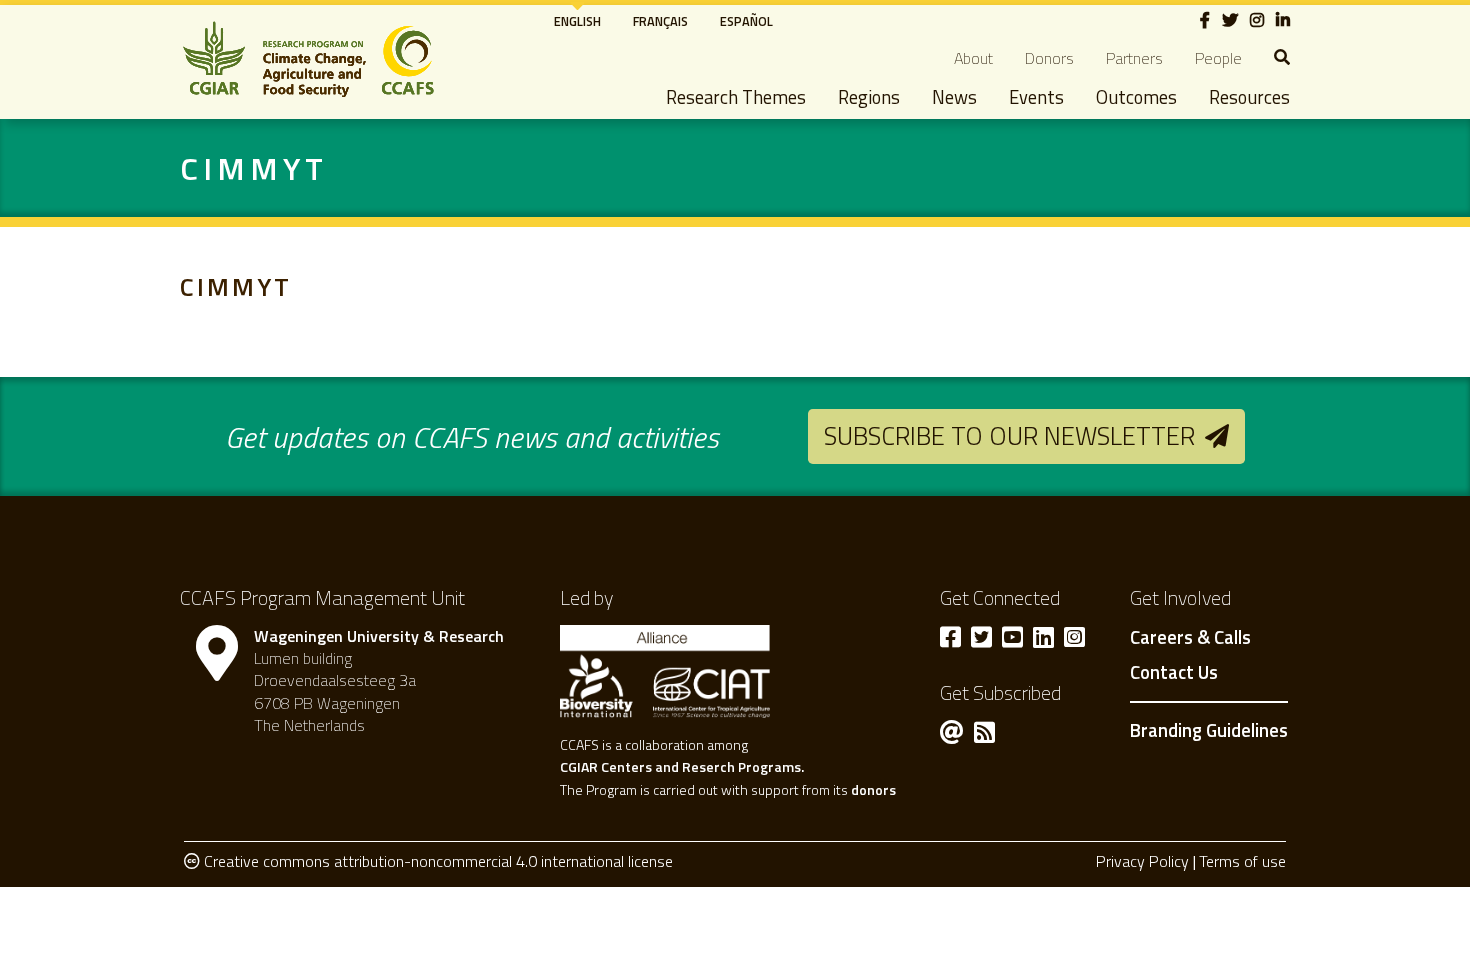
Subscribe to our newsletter (1009, 435)
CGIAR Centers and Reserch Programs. (682, 766)
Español (746, 21)
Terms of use (1242, 861)
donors (873, 789)
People (1218, 58)
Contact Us (1174, 673)
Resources (1249, 97)
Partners (1134, 58)
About (973, 58)
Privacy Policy (1142, 861)
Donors (1049, 58)
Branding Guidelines (1209, 730)
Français (660, 21)
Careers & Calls (1190, 638)
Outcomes (1136, 97)
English (577, 21)
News (954, 97)
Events (1036, 97)
